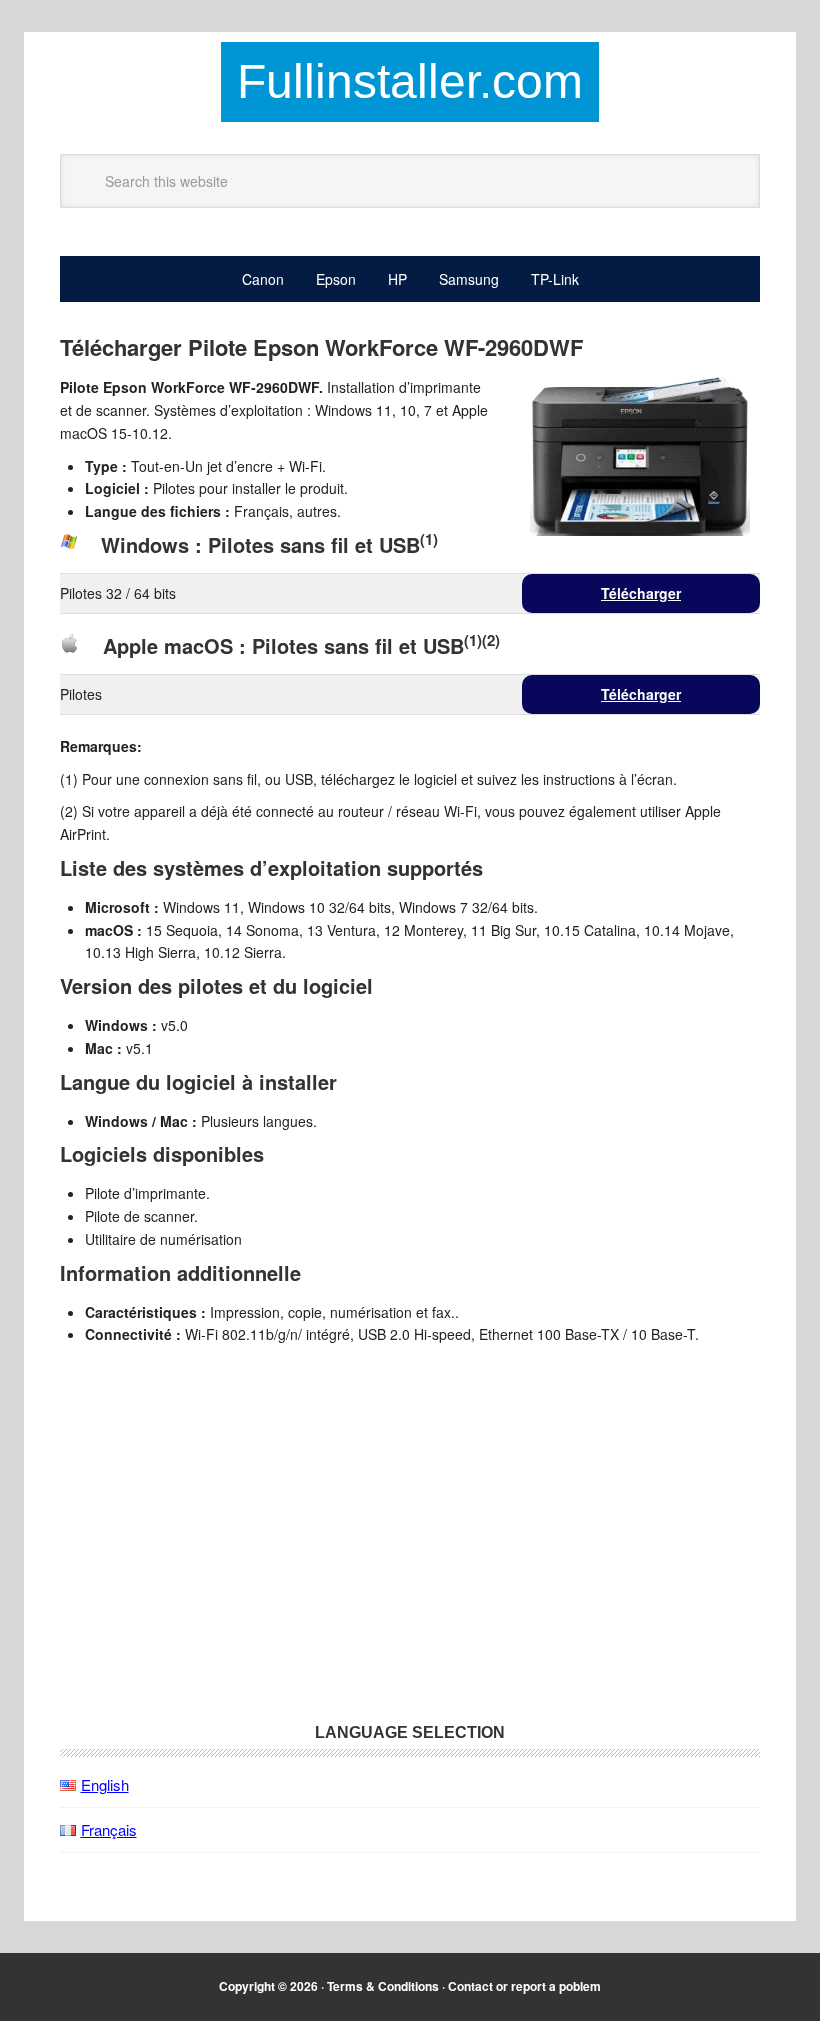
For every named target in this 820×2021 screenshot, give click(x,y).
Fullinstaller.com (410, 81)
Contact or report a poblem (524, 1986)
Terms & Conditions (383, 1986)
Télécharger (641, 593)
